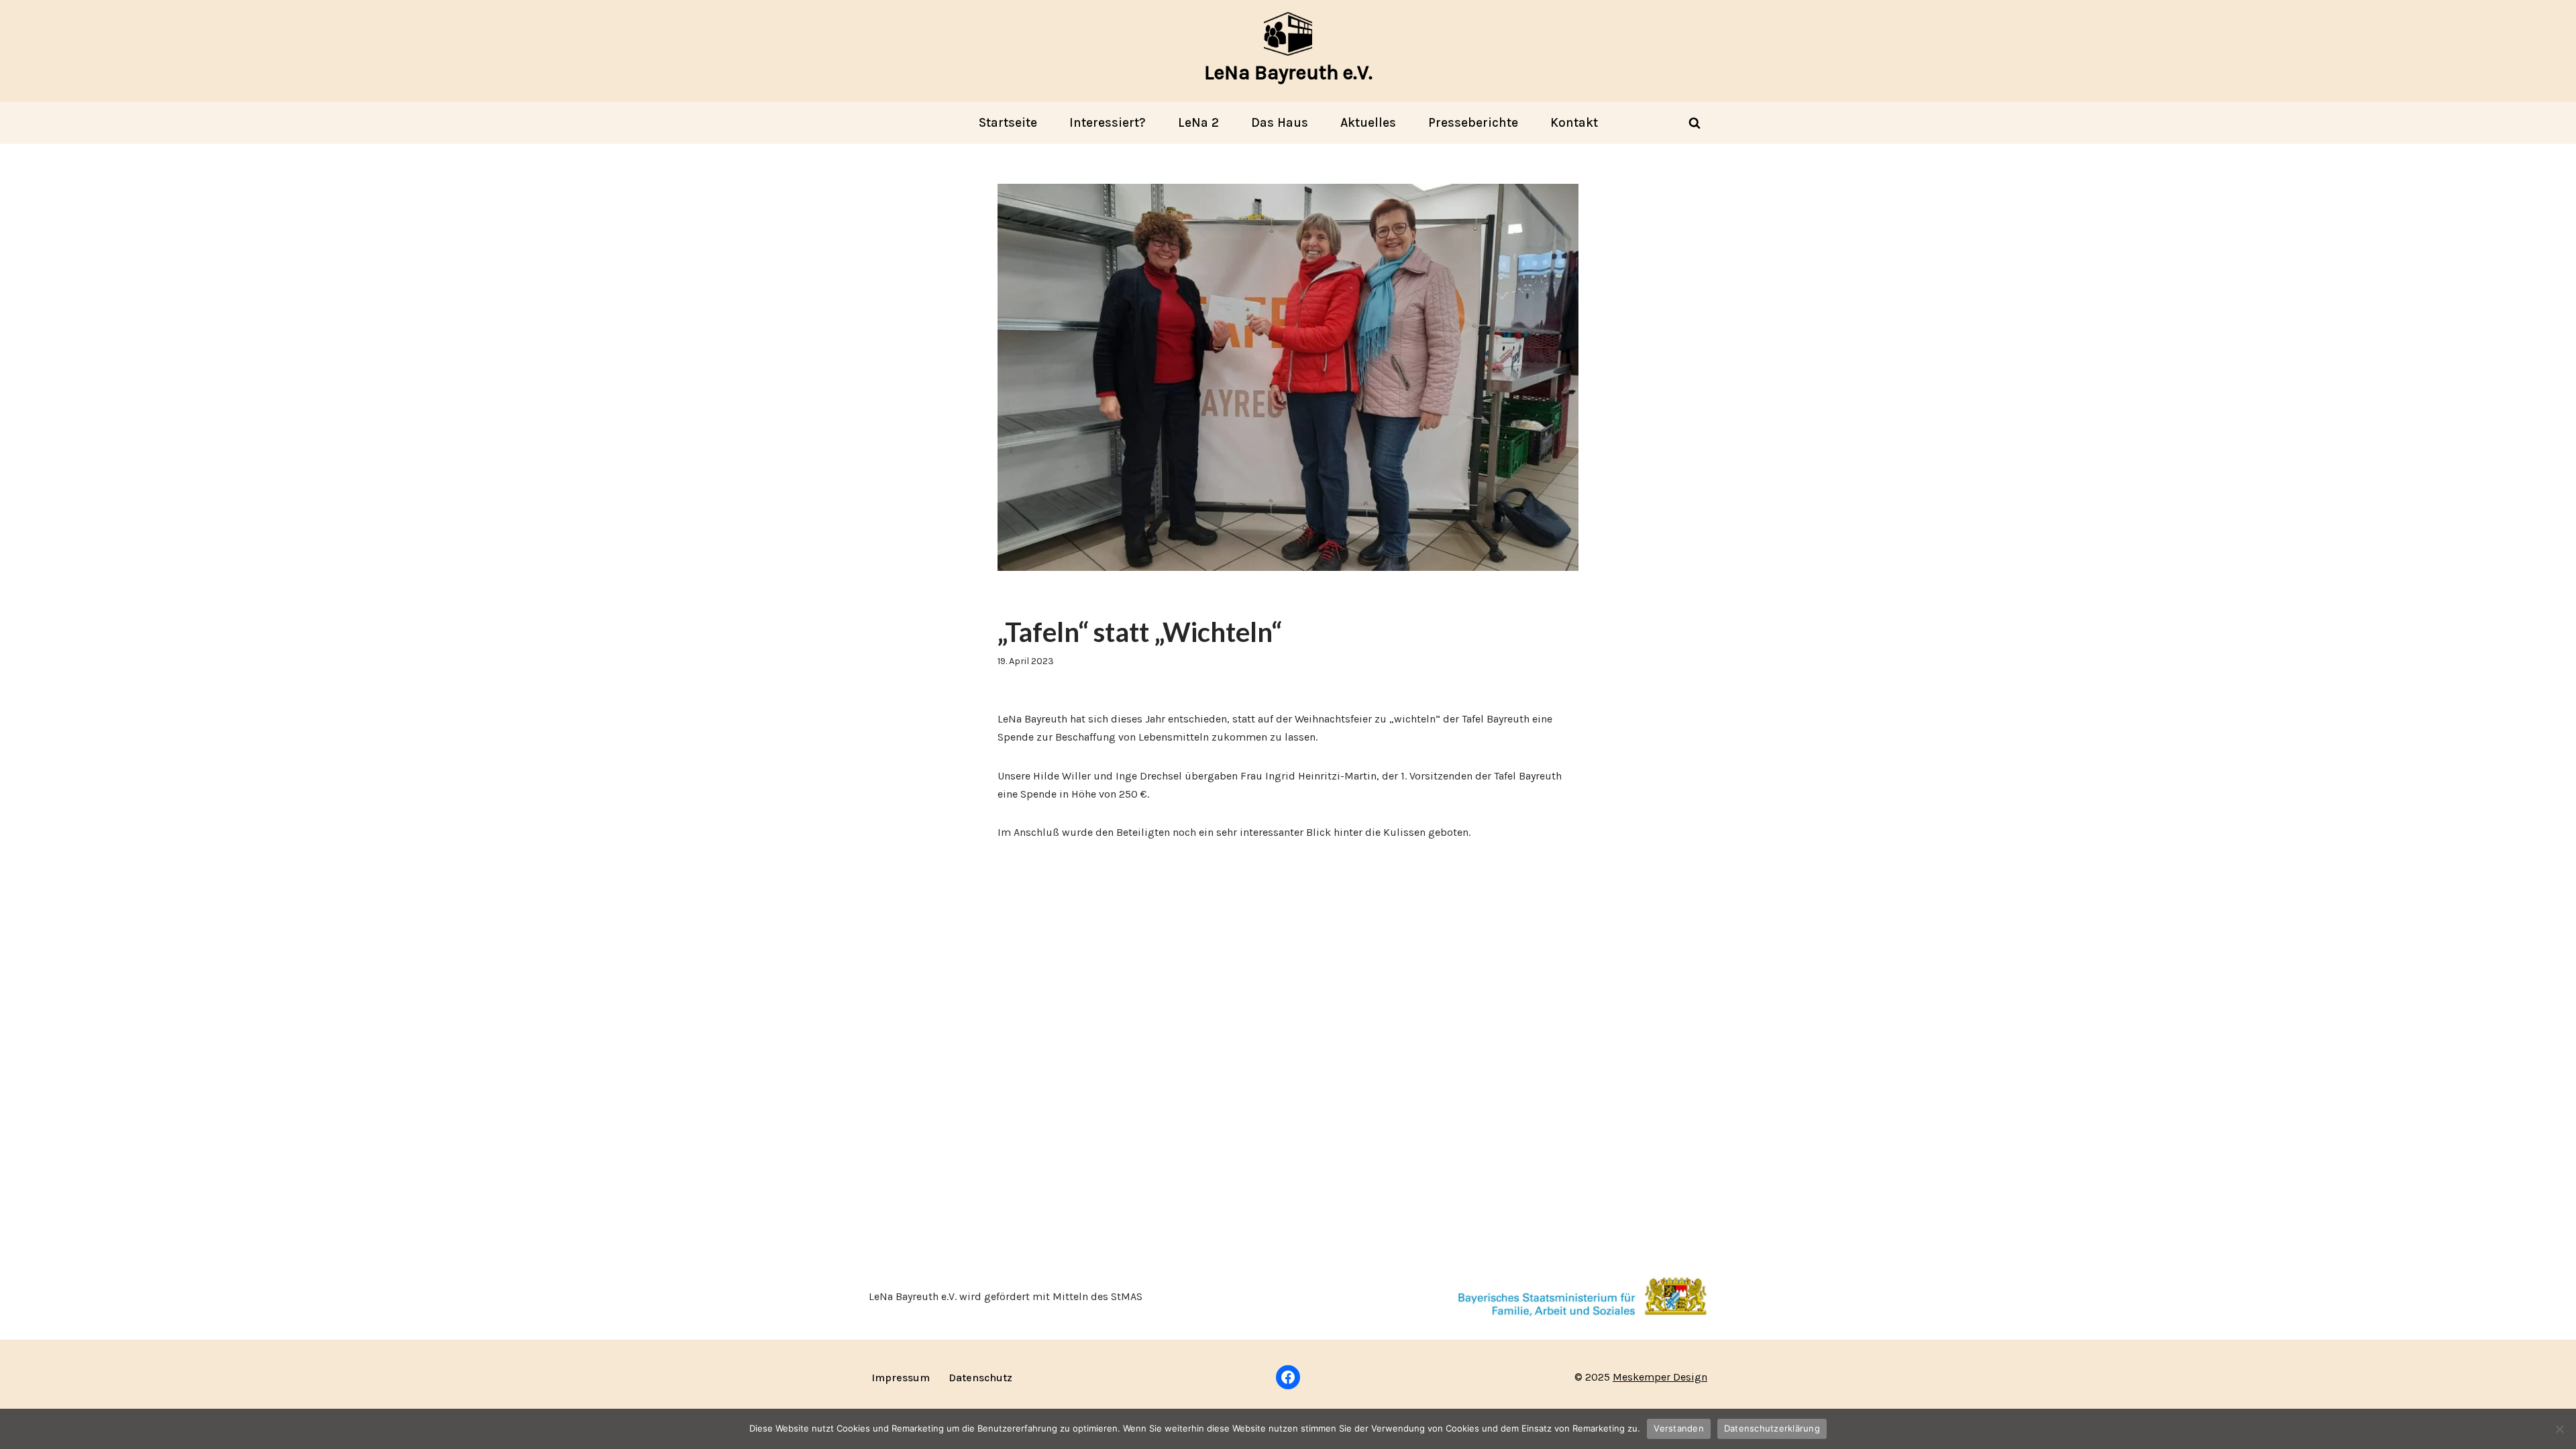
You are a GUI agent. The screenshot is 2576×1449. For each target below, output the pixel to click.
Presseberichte (1473, 122)
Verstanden (1679, 1428)
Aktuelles (1368, 122)
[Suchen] (1695, 123)
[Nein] (2559, 1429)
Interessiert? (1108, 122)
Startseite (1008, 122)
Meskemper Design (1660, 1377)
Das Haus (1280, 122)
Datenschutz (980, 1378)
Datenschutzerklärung (1772, 1428)
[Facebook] (1288, 1377)
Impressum (901, 1378)
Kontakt (1574, 122)
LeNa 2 (1198, 122)
